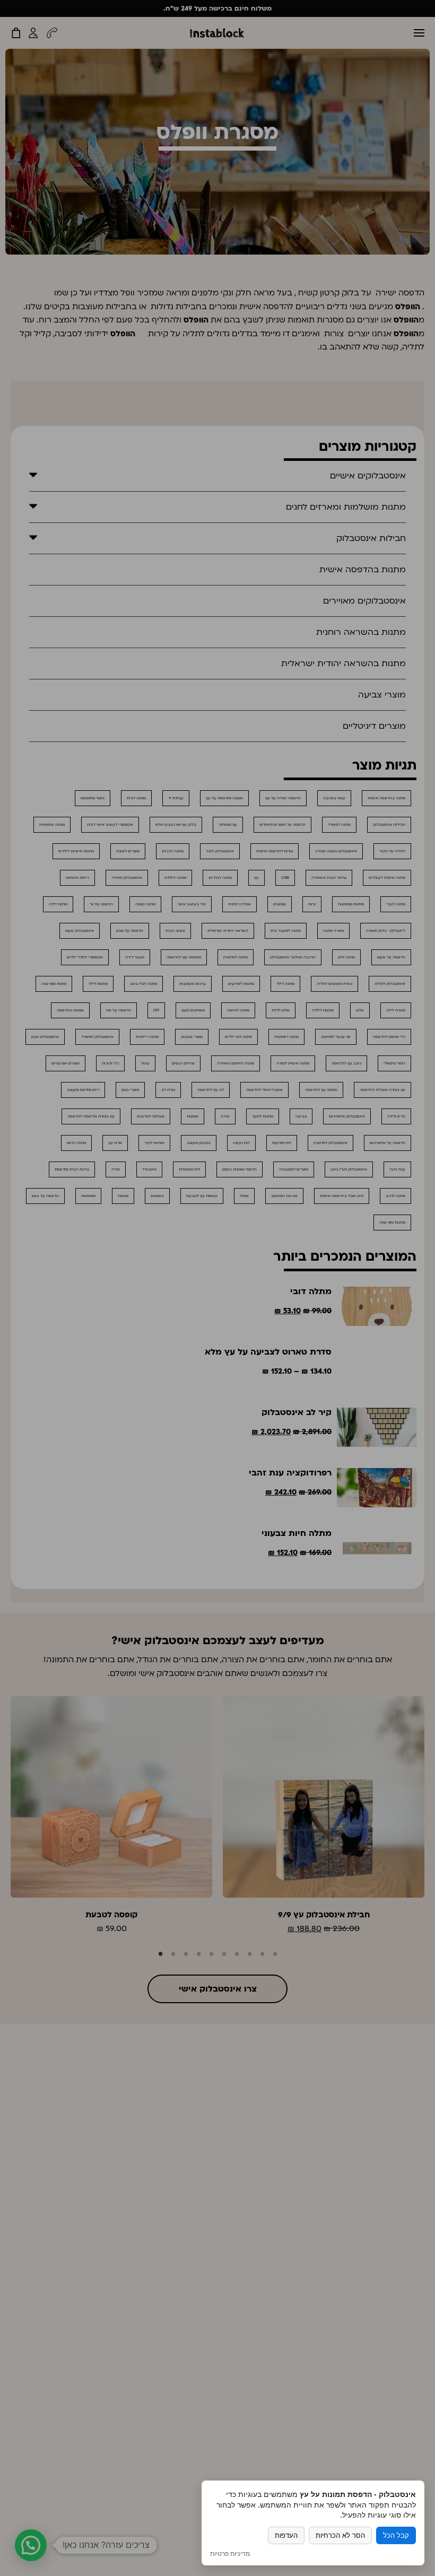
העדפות (286, 2535)
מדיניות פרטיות (230, 2554)
